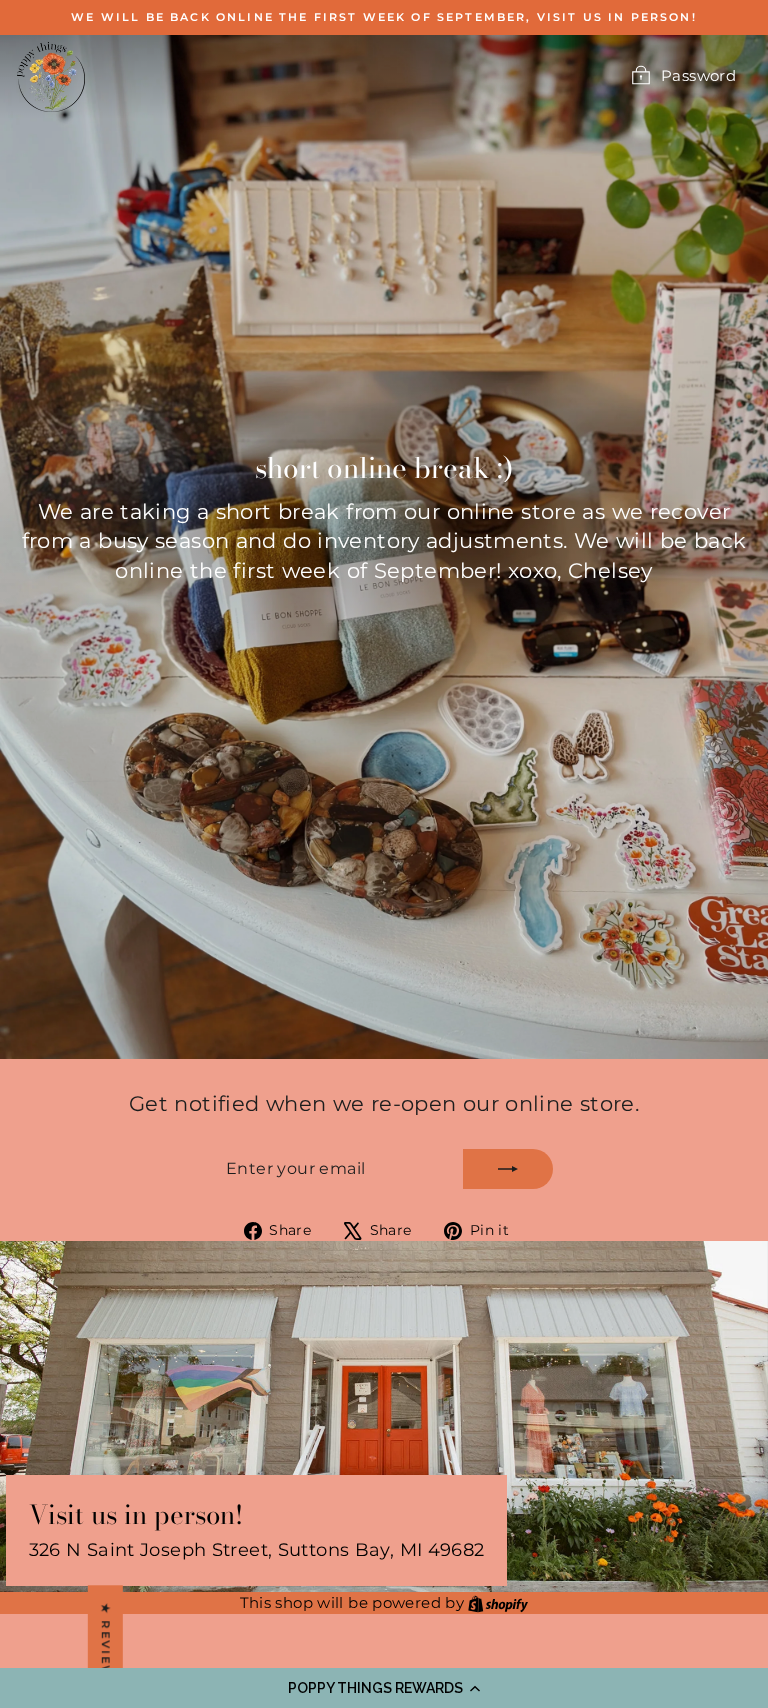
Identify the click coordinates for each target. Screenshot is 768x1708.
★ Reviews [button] (106, 1646)
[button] (384, 1688)
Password (698, 75)
